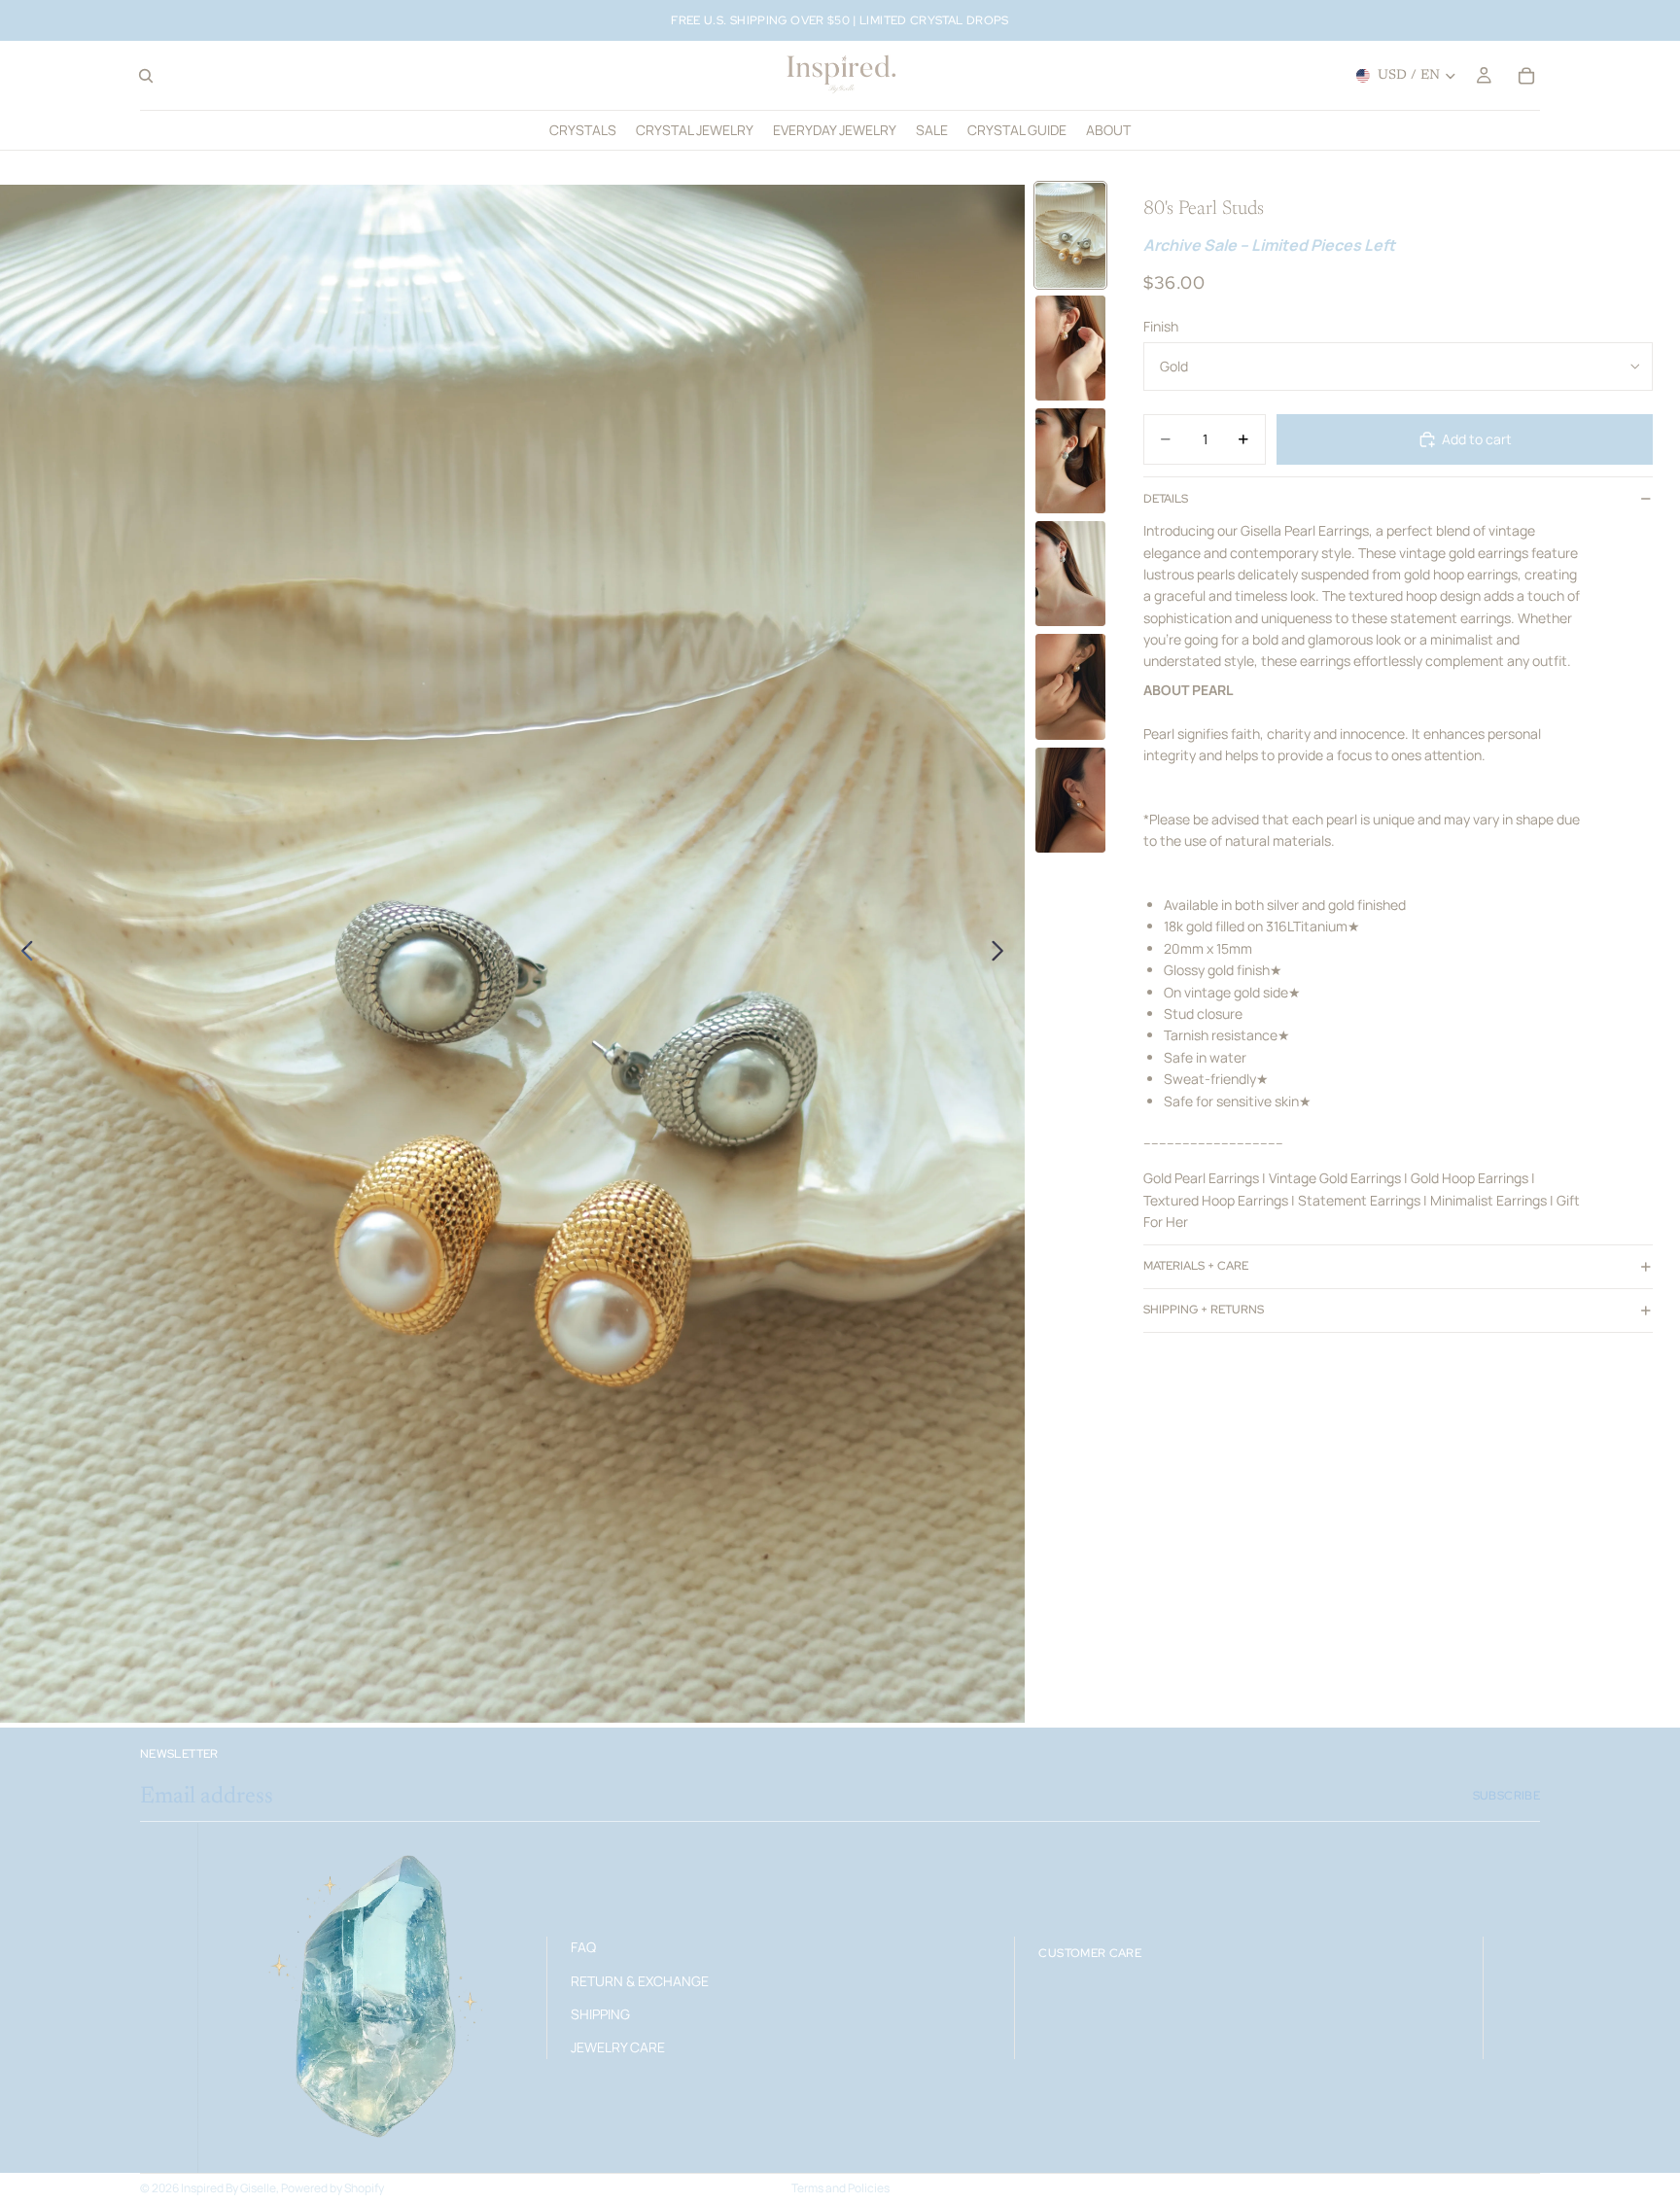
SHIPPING (600, 2014)
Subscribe (1506, 1796)
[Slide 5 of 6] (1070, 686)
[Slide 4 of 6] (1070, 574)
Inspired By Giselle (228, 2188)
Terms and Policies (840, 2188)
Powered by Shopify (332, 2188)
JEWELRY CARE (618, 2047)
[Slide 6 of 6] (1070, 800)
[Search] (146, 76)
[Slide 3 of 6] (1070, 461)
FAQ (583, 1947)
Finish (1161, 326)
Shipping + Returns (1204, 1310)
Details (1166, 499)
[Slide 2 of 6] (1070, 348)
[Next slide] (1003, 954)
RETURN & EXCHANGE (640, 1980)
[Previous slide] (22, 954)
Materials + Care (1196, 1266)
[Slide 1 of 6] (1070, 235)
